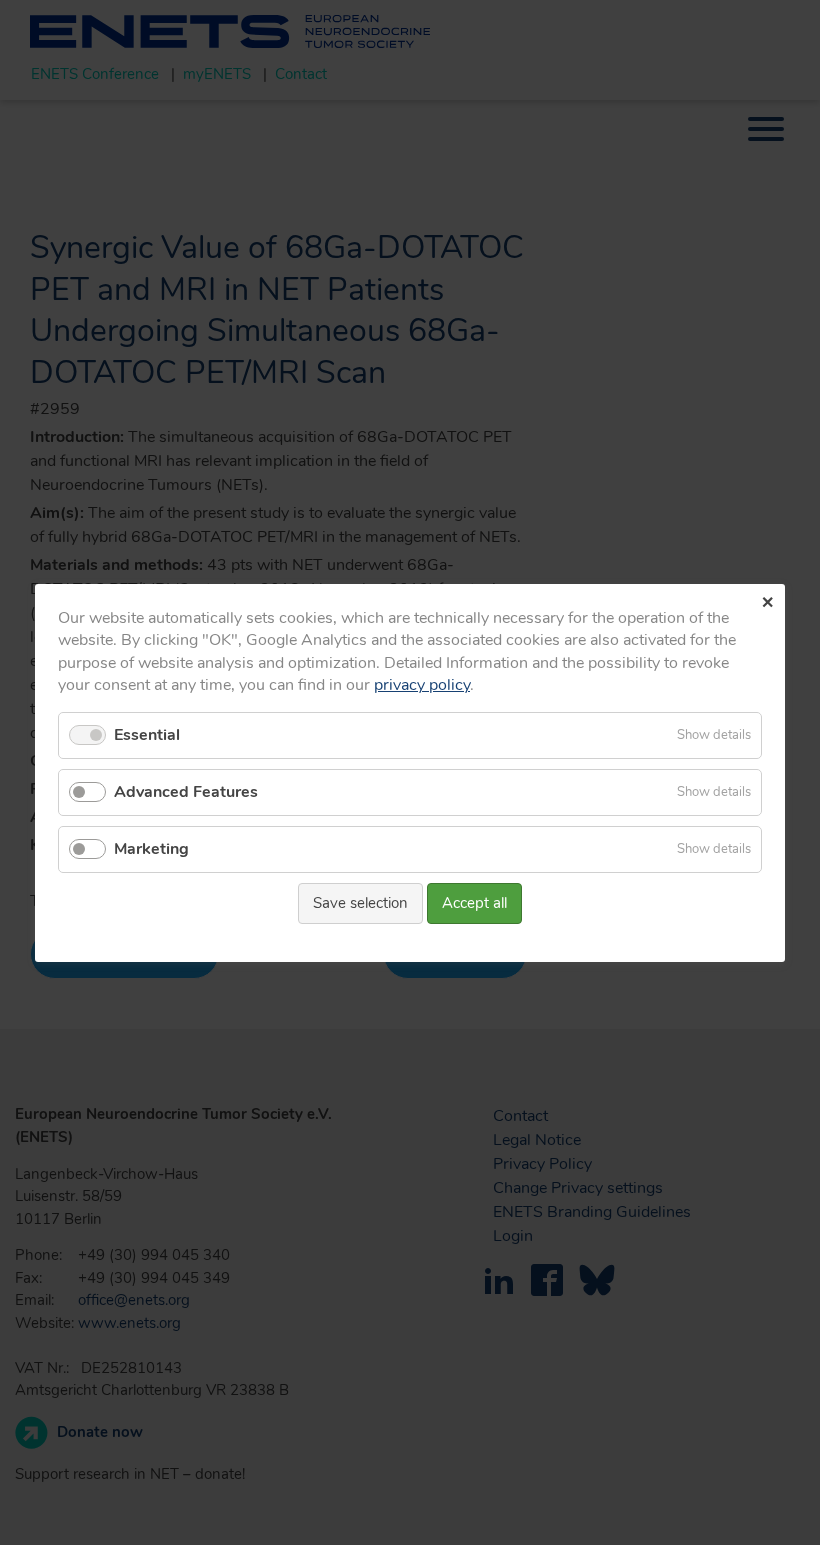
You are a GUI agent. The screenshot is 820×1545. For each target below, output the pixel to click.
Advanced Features (186, 791)
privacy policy (422, 685)
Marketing (151, 849)
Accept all (474, 903)
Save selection (360, 903)
